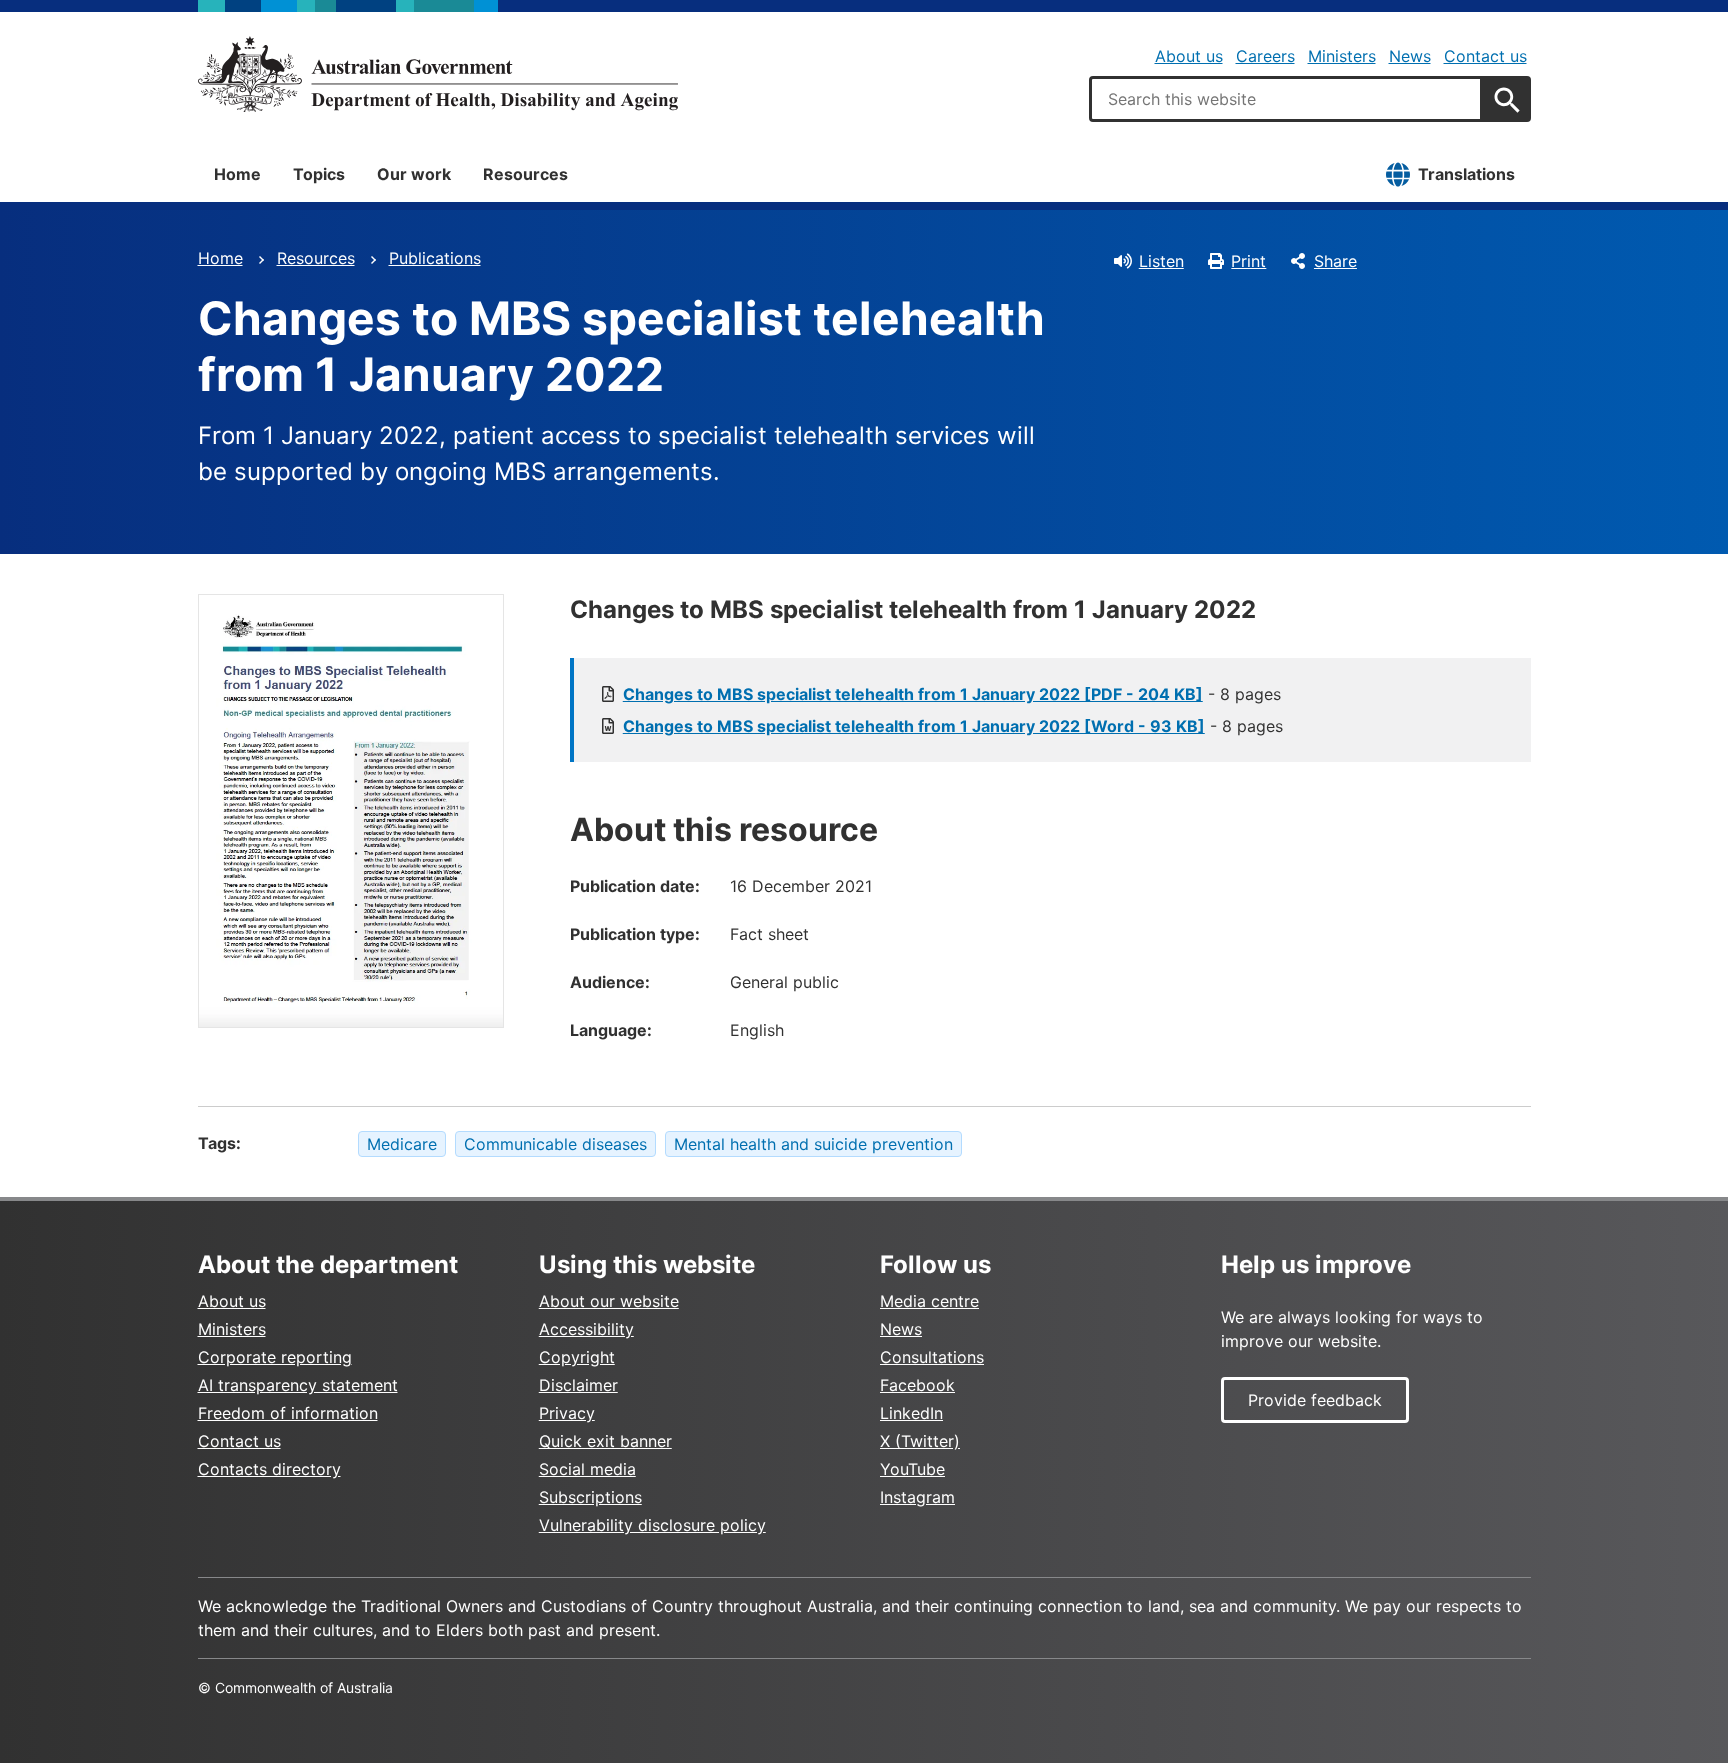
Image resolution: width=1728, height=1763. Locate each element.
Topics (319, 174)
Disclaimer (578, 1385)
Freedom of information (288, 1413)
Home (237, 174)
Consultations (932, 1357)
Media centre (929, 1301)
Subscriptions (590, 1497)
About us (1189, 56)
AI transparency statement (298, 1385)
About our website (609, 1301)
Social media (587, 1469)
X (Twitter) (920, 1441)
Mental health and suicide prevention (813, 1144)
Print (1248, 261)
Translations (1466, 174)
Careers (1265, 56)
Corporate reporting (275, 1357)
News (1410, 56)
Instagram (917, 1497)
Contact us (1485, 56)
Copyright (577, 1357)
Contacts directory (269, 1469)
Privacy (567, 1413)
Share (1335, 261)
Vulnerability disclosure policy (652, 1525)
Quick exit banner (605, 1441)
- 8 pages (952, 694)
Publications (435, 258)
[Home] (438, 74)
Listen (1161, 261)
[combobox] (1286, 99)
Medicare (402, 1144)
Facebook (917, 1385)
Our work (414, 174)
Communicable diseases (555, 1144)
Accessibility (586, 1329)
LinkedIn (911, 1413)
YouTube (912, 1469)
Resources (525, 174)
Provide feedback (1315, 1400)
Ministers (1342, 56)
